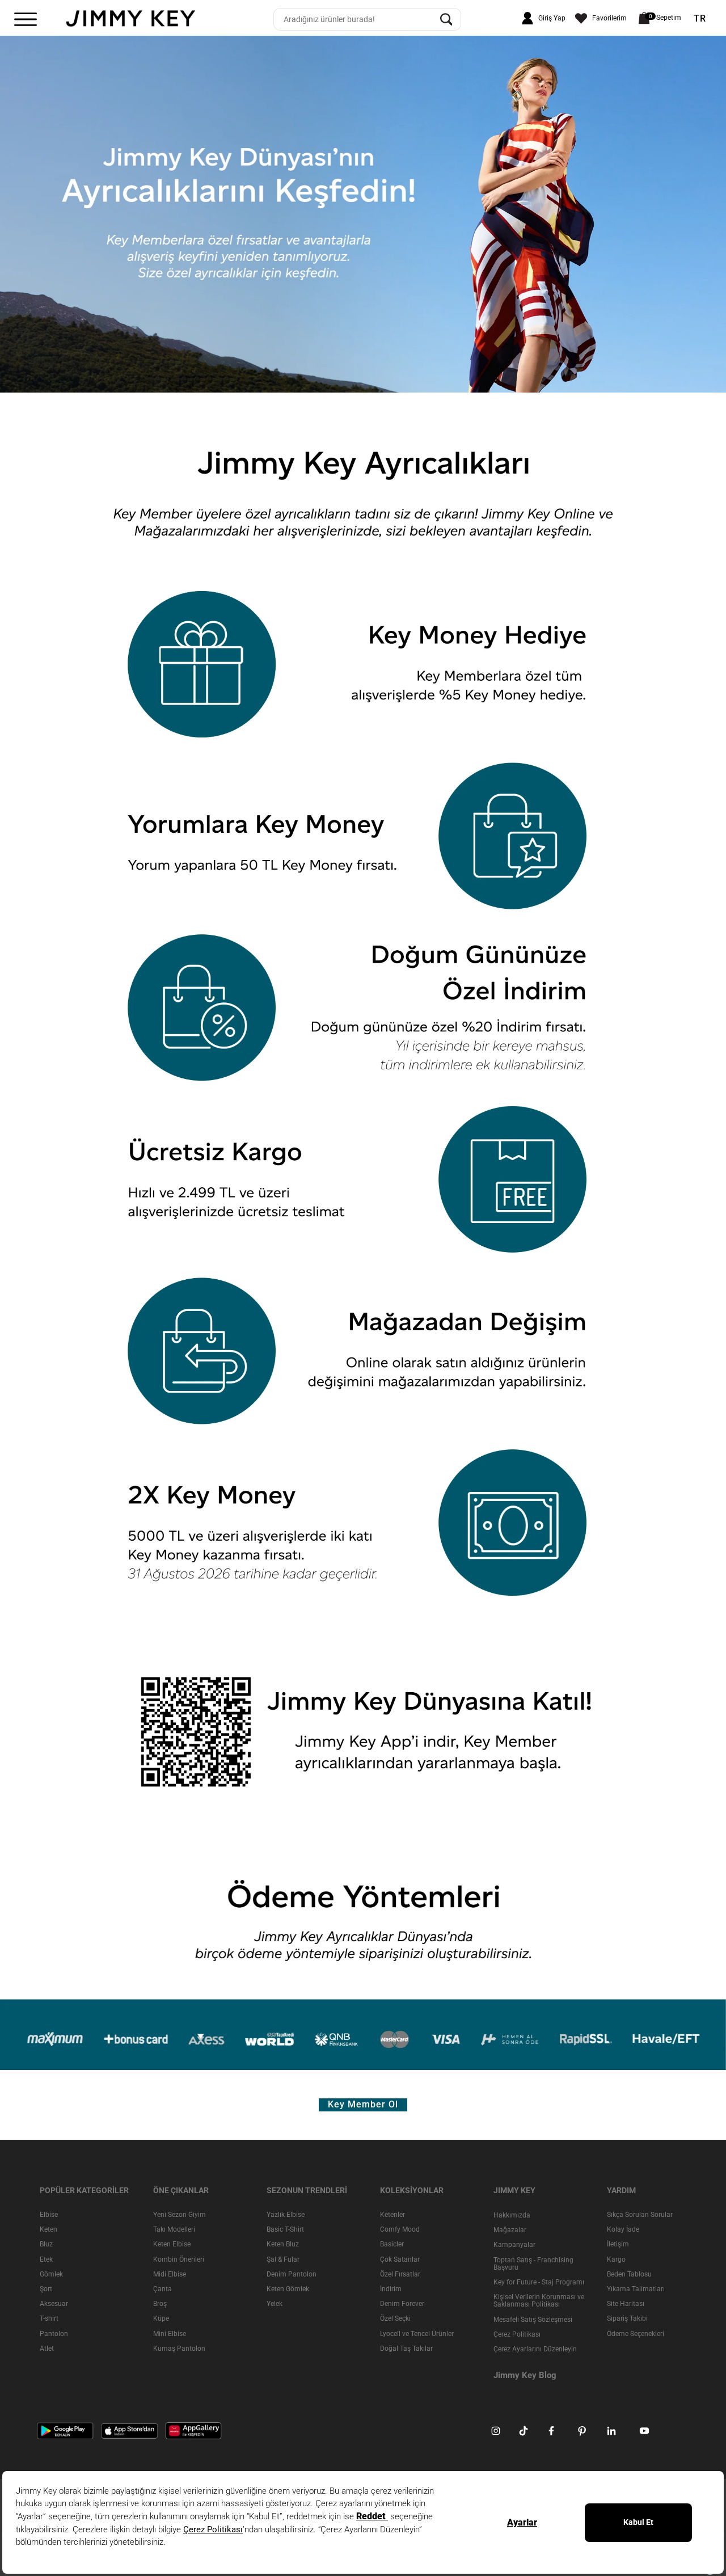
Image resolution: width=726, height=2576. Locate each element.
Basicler (392, 2244)
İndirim (391, 2289)
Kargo (616, 2259)
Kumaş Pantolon (179, 2349)
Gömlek (51, 2274)
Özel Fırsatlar (400, 2274)
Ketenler (392, 2215)
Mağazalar (510, 2230)
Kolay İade (623, 2229)
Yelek (275, 2304)
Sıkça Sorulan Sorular (640, 2215)
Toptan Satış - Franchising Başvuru (533, 2263)
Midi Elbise (170, 2274)
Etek (46, 2259)
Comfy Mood (400, 2229)
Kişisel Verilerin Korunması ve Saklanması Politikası (539, 2301)
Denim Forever (402, 2304)
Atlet (47, 2349)
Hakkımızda (512, 2215)
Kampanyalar (514, 2245)
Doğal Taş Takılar (406, 2349)
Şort (46, 2289)
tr (700, 19)
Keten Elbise (172, 2244)
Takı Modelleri (174, 2229)
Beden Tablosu (629, 2274)
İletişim (618, 2244)
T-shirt (49, 2318)
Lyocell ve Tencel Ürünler (417, 2333)
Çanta (162, 2289)
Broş (160, 2304)
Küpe (161, 2318)
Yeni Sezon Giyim (180, 2215)
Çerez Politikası (517, 2334)
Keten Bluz (283, 2244)
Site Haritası (626, 2304)
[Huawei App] (193, 2430)
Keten (48, 2229)
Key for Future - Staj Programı (539, 2282)
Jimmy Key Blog (525, 2375)
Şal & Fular (283, 2259)
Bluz (46, 2244)
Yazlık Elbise (286, 2215)
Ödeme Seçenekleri (636, 2333)
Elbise (49, 2215)
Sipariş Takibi (627, 2318)
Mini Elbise (170, 2333)
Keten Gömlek (288, 2289)
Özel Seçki (395, 2318)
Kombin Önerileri (179, 2259)
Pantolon (54, 2333)
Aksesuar (54, 2304)
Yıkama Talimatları (636, 2289)
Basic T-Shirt (285, 2229)
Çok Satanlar (400, 2259)
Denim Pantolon (292, 2274)
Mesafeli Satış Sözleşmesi (533, 2319)
